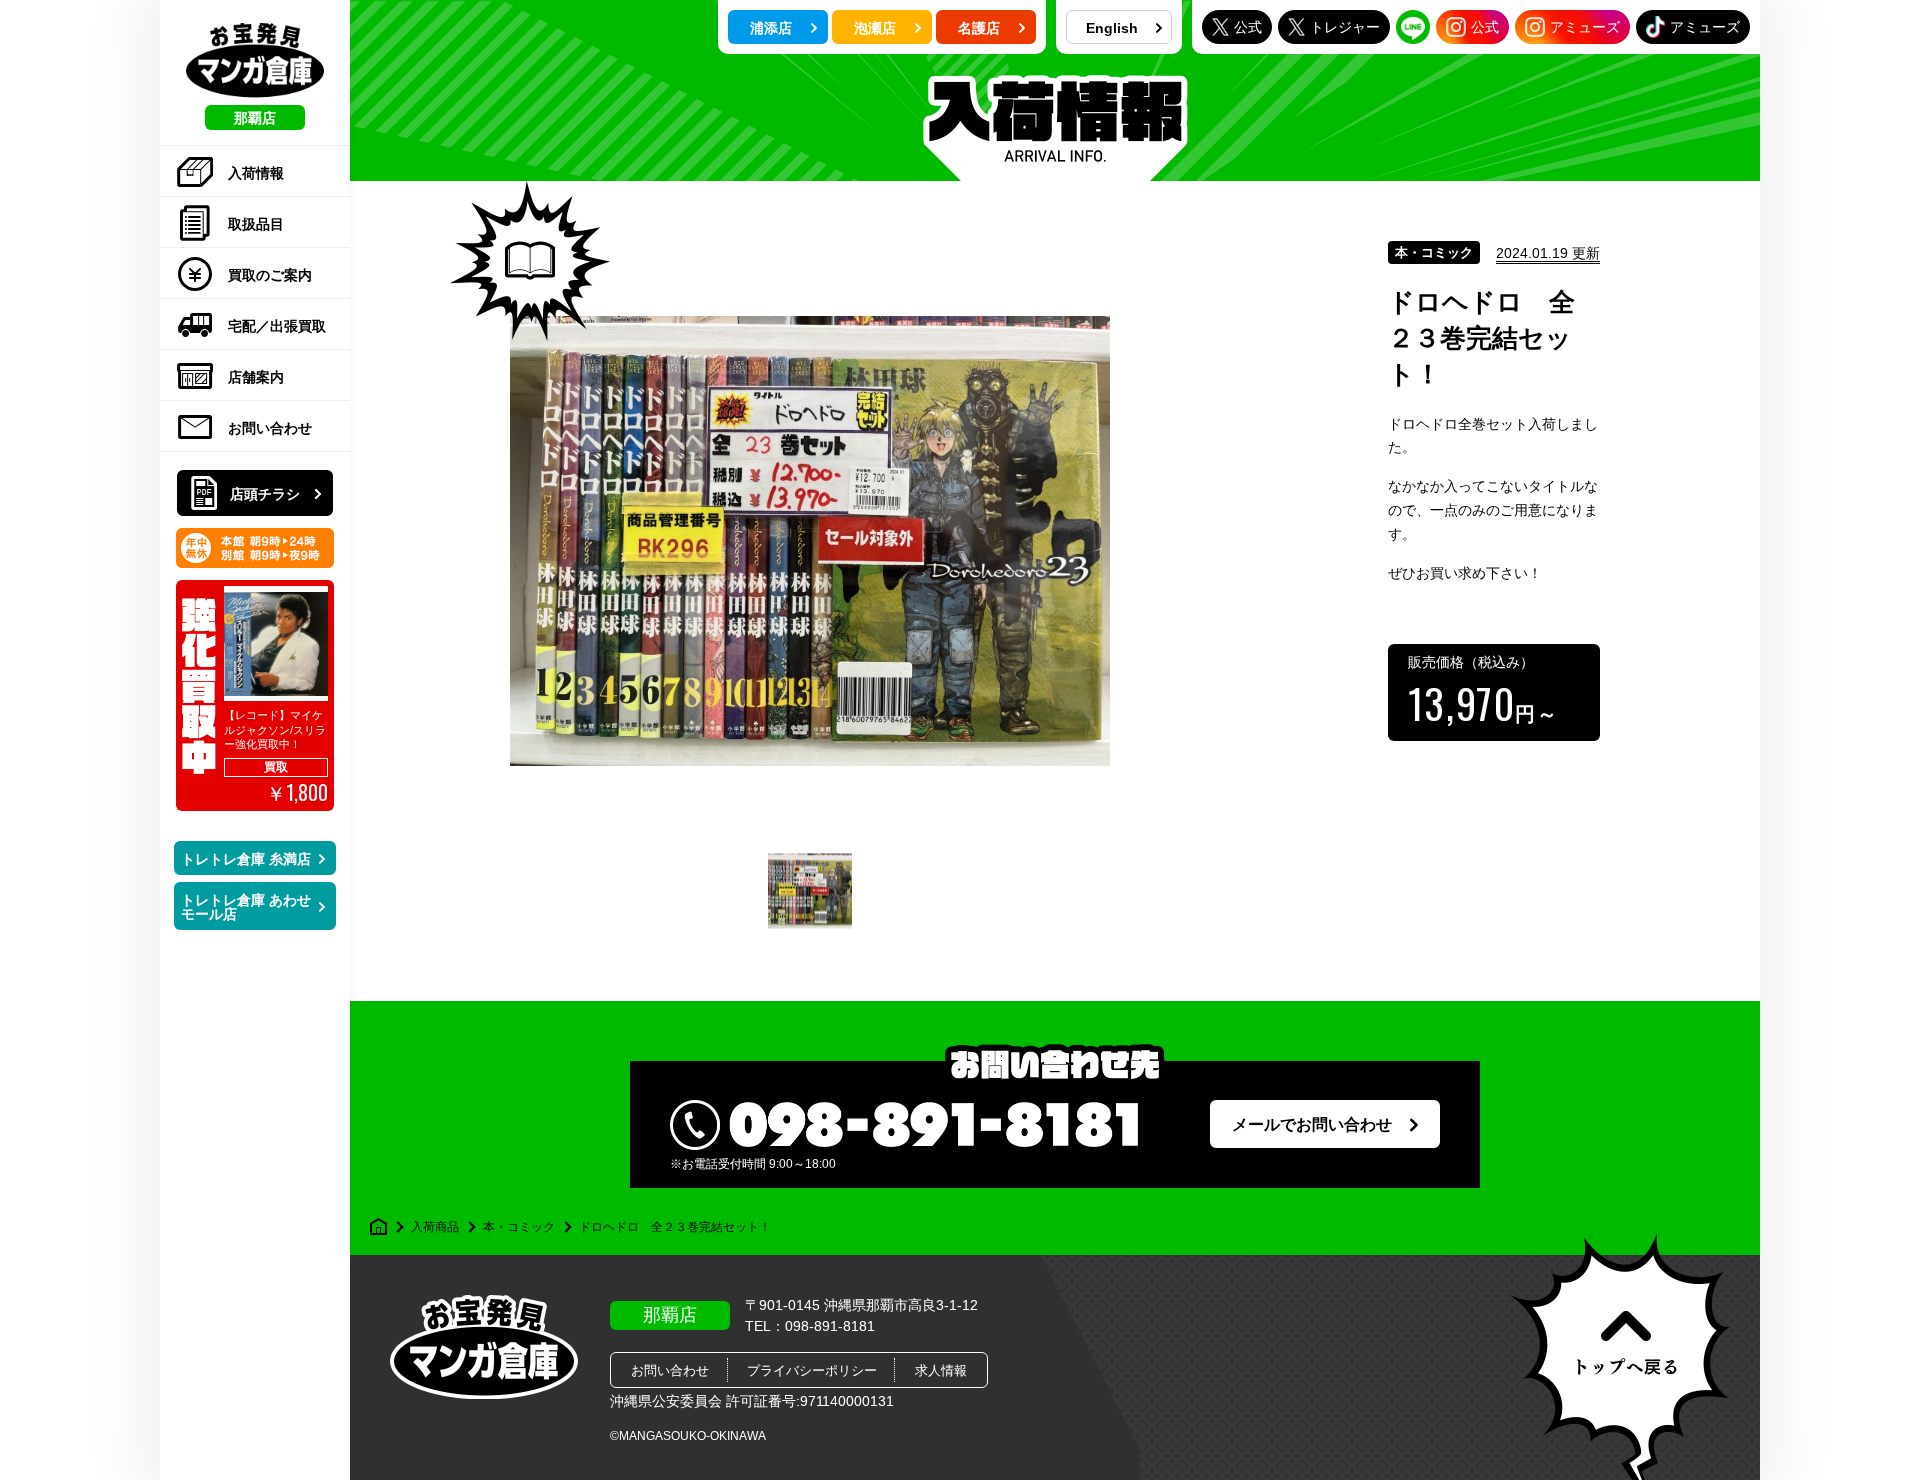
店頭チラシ (265, 494)
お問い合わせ (270, 428)
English (1112, 28)
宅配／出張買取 (277, 326)
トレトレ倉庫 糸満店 (246, 859)
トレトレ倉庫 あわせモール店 (246, 907)
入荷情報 (256, 173)
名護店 (979, 28)
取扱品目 (256, 224)
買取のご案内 (270, 275)
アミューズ (1585, 27)
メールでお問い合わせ (1312, 1124)
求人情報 (941, 1370)
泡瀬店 (875, 28)
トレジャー (1345, 27)
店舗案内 (256, 377)
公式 (1248, 27)
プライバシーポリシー (812, 1370)
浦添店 (771, 28)
